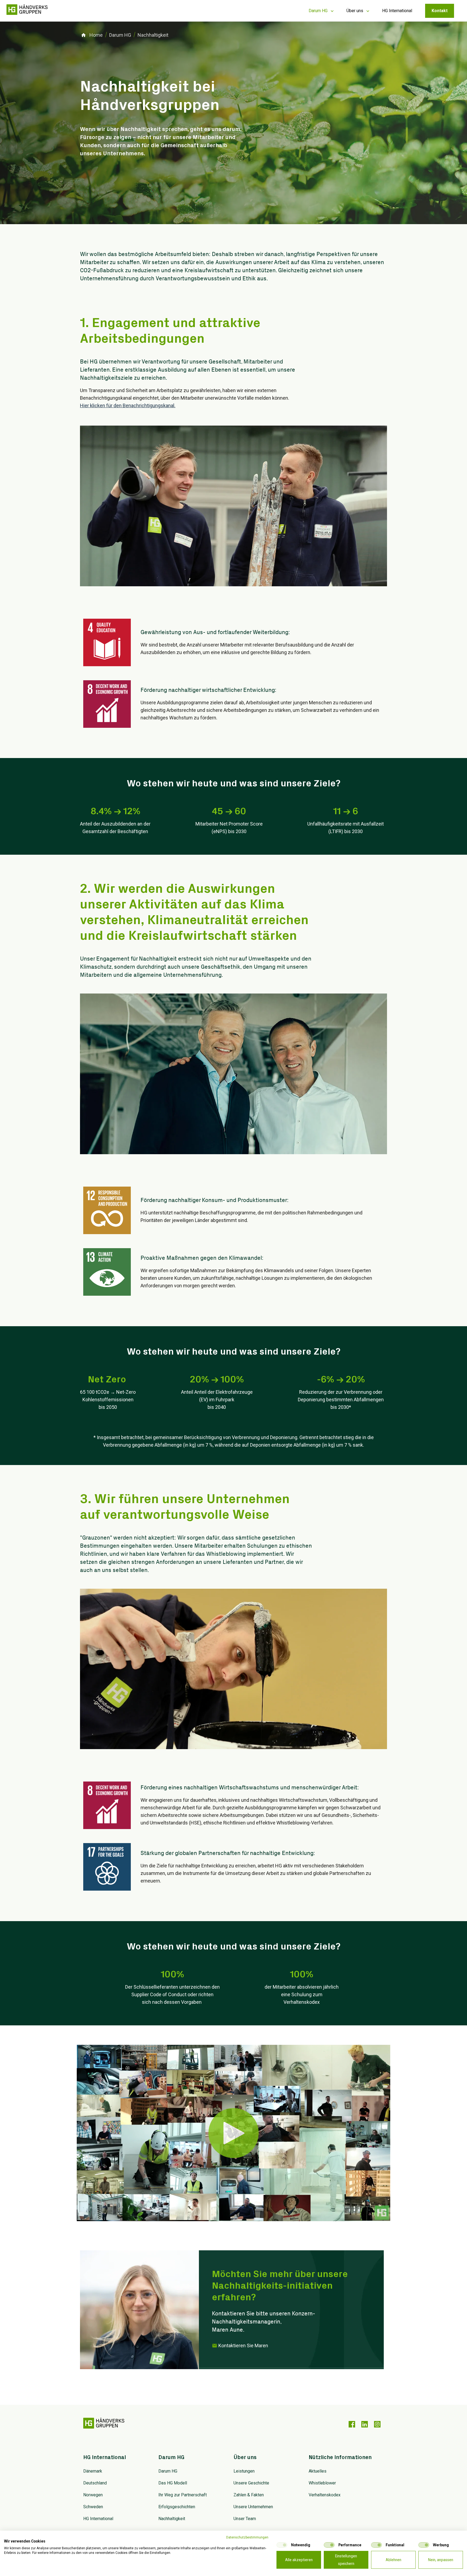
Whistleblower (322, 2483)
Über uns (355, 11)
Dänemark (93, 2471)
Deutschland (95, 2483)
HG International (397, 11)
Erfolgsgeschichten (177, 2507)
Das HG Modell (173, 2483)
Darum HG (318, 11)
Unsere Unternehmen (253, 2507)
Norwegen (93, 2495)
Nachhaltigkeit (172, 2519)
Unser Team (245, 2519)
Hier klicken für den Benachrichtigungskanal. (128, 405)
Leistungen (244, 2471)
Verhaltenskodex (325, 2495)
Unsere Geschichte (251, 2483)
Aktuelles (318, 2471)
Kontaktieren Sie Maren (243, 2346)
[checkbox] (282, 2545)
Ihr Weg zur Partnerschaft (183, 2495)
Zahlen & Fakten (249, 2495)
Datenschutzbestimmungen (247, 2537)
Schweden (93, 2507)
